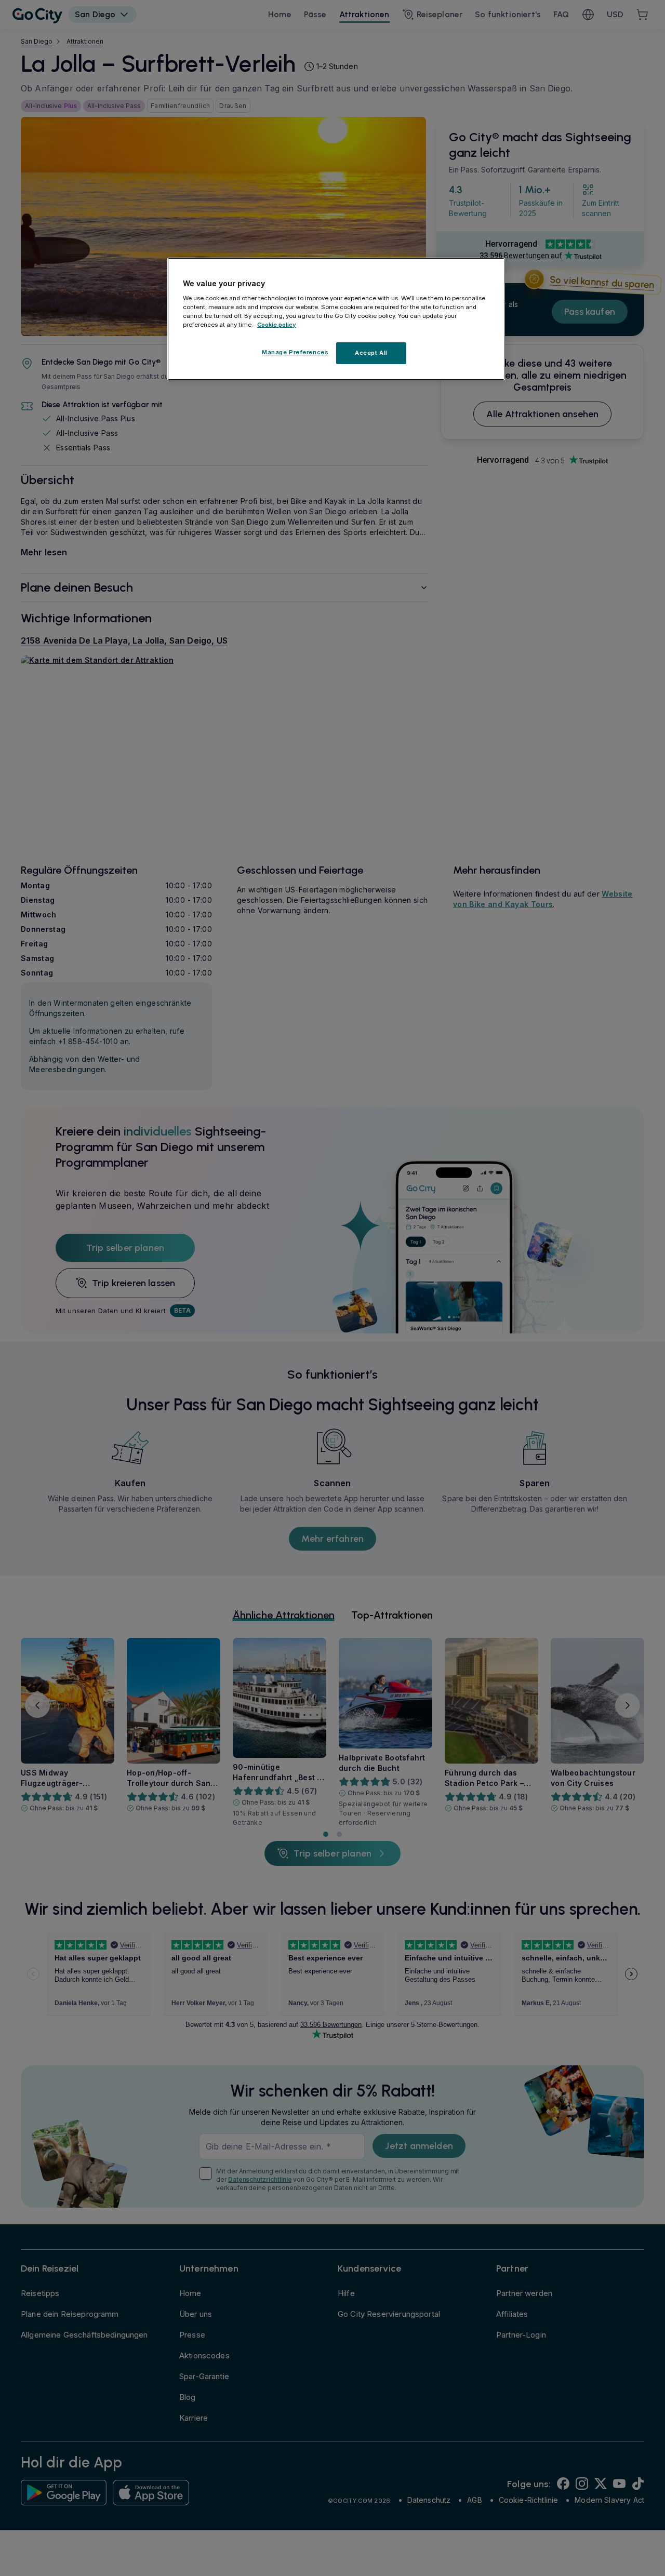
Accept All (371, 353)
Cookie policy (277, 325)
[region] (336, 319)
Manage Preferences (295, 352)
